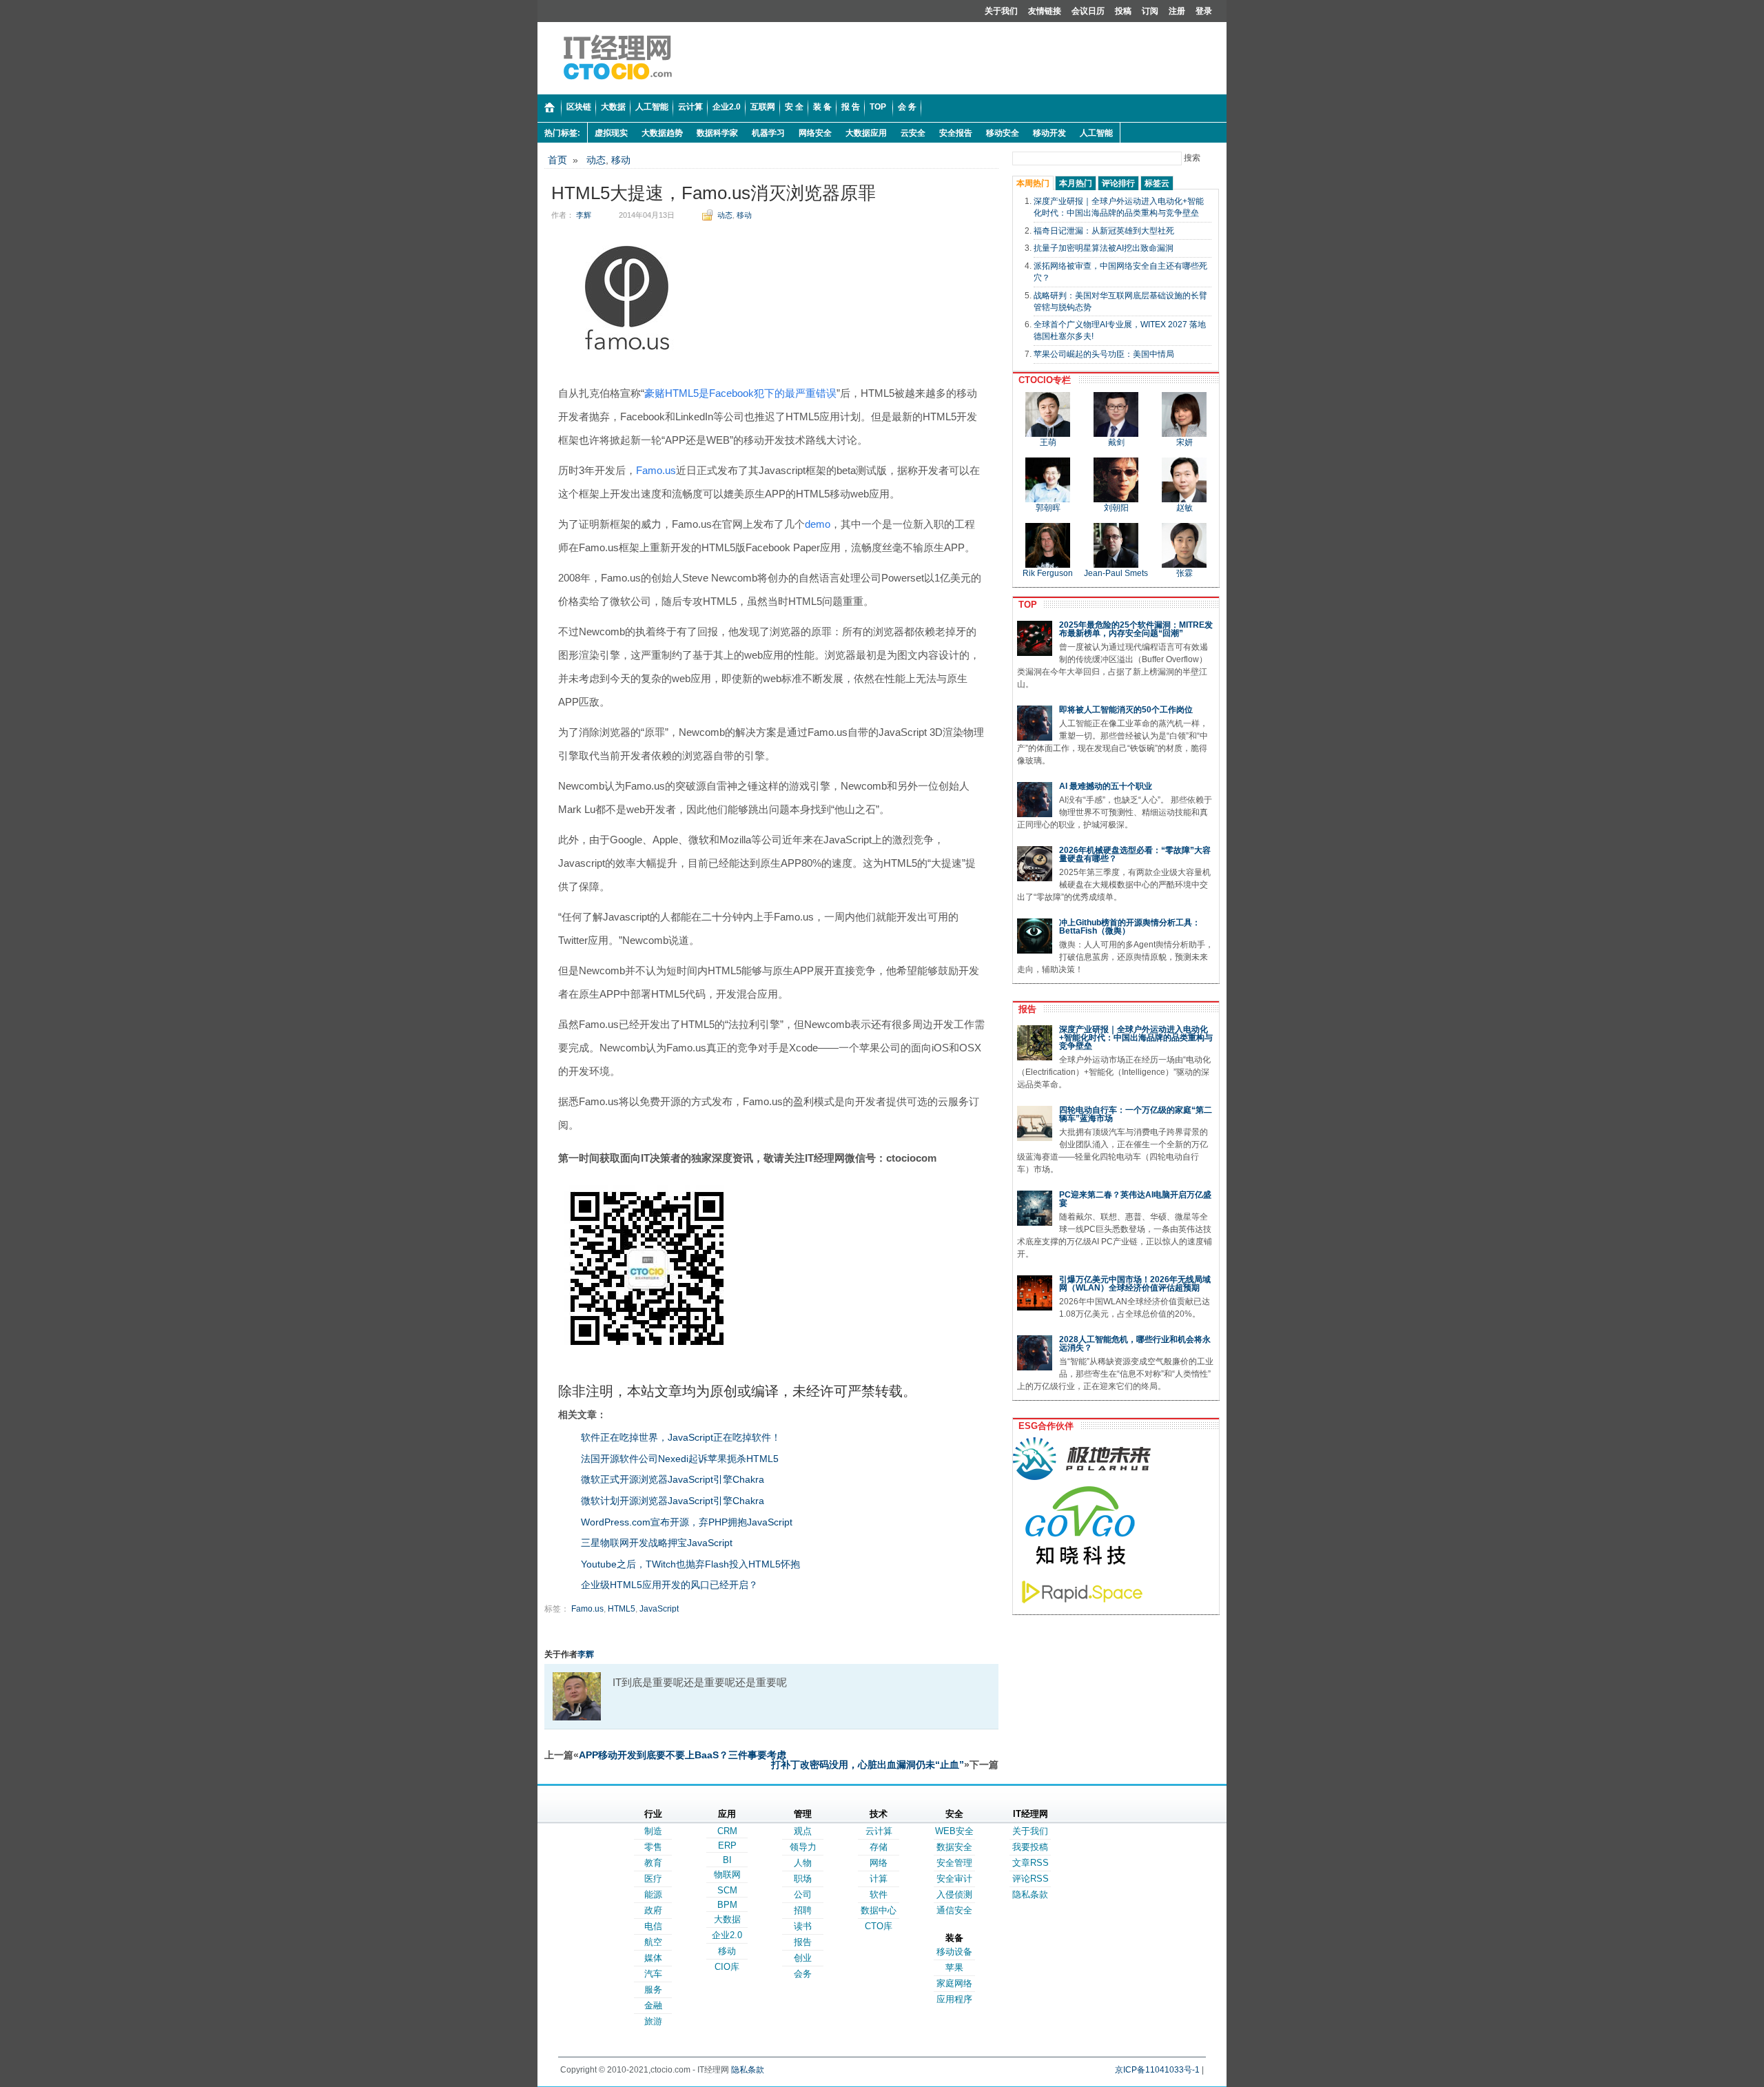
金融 (653, 2005)
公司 (803, 1894)
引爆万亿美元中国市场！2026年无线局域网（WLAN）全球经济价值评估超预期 (1135, 1284)
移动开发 (1049, 133)
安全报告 (956, 133)
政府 (653, 1910)
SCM (727, 1890)
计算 (879, 1879)
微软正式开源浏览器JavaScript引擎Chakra (673, 1479)
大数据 (727, 1919)
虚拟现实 (611, 133)
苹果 (954, 1967)
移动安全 (1003, 133)
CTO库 (879, 1926)
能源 (653, 1894)
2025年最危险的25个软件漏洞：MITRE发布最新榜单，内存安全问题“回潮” (1136, 629)
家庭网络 (954, 1983)
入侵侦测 (954, 1894)
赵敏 (1184, 508)
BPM (727, 1905)
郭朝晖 (1048, 508)
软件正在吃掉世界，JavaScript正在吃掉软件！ (681, 1437)
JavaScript (659, 1609)
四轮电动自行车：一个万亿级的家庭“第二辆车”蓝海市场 (1136, 1114)
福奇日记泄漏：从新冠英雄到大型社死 (1104, 231)
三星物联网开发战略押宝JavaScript (657, 1543)
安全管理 (954, 1863)
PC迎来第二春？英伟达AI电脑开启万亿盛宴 (1135, 1199)
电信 (653, 1926)
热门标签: (562, 133)
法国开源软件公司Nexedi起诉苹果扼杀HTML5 (680, 1459)
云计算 (879, 1831)
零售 (653, 1847)
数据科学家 (717, 133)
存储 (879, 1847)
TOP (1025, 605)
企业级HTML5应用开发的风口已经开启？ (669, 1585)
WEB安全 (954, 1831)
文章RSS (1030, 1863)
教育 (653, 1863)
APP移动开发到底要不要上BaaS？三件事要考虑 (683, 1755)
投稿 (1123, 11)
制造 (653, 1831)
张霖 (1184, 573)
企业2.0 (727, 1935)
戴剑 (1116, 442)
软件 (879, 1894)
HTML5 (622, 1609)
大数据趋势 (662, 133)
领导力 (803, 1847)
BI (727, 1860)
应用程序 (954, 1999)
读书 (803, 1926)
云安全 (913, 133)
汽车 (653, 1974)
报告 (1025, 1009)
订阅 (1150, 11)
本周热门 (1033, 183)
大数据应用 (866, 133)
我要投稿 (1030, 1847)
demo (818, 524)
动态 (596, 160)
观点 (803, 1831)
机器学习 (768, 133)
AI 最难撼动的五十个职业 (1106, 786)
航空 (653, 1942)
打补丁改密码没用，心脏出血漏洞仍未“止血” (868, 1765)
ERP (727, 1846)
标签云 (1157, 183)
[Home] (550, 108)
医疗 (653, 1879)
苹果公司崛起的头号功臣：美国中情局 (1104, 354)
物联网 (727, 1874)
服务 (653, 1990)
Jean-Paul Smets (1116, 573)
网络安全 (815, 133)
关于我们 (1001, 11)
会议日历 (1088, 11)
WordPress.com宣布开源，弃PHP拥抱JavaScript (687, 1522)
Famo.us (656, 470)
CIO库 (727, 1967)
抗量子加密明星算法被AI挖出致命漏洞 (1104, 248)
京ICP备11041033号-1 (1157, 2070)
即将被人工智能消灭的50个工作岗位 (1126, 710)
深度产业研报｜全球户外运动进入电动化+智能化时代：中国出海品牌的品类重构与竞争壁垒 (1136, 1038)
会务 (803, 1974)
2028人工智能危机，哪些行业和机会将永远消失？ (1135, 1344)
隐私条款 (1030, 1894)
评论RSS (1030, 1879)
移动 (621, 160)
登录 (1204, 11)
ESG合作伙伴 (1043, 1426)
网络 (879, 1863)
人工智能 (1096, 133)
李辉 (584, 215)
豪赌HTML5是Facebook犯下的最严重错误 (740, 393)
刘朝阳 (1116, 508)
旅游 (653, 2021)
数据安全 (954, 1847)
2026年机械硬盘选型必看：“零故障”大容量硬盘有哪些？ (1135, 854)
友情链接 (1045, 11)
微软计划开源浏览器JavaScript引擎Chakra (673, 1501)
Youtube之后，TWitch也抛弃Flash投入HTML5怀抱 (690, 1564)
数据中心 (879, 1910)
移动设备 (954, 1952)
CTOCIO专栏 (1042, 380)
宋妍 (1184, 442)
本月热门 (1076, 183)
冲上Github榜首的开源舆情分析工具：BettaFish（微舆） (1130, 927)
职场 (803, 1879)
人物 (803, 1863)
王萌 (1048, 442)
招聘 (803, 1910)
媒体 (653, 1958)
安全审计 (954, 1879)
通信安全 (954, 1910)
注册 (1177, 11)
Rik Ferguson (1048, 573)
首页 (557, 160)
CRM (727, 1831)
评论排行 (1118, 183)
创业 (803, 1958)
